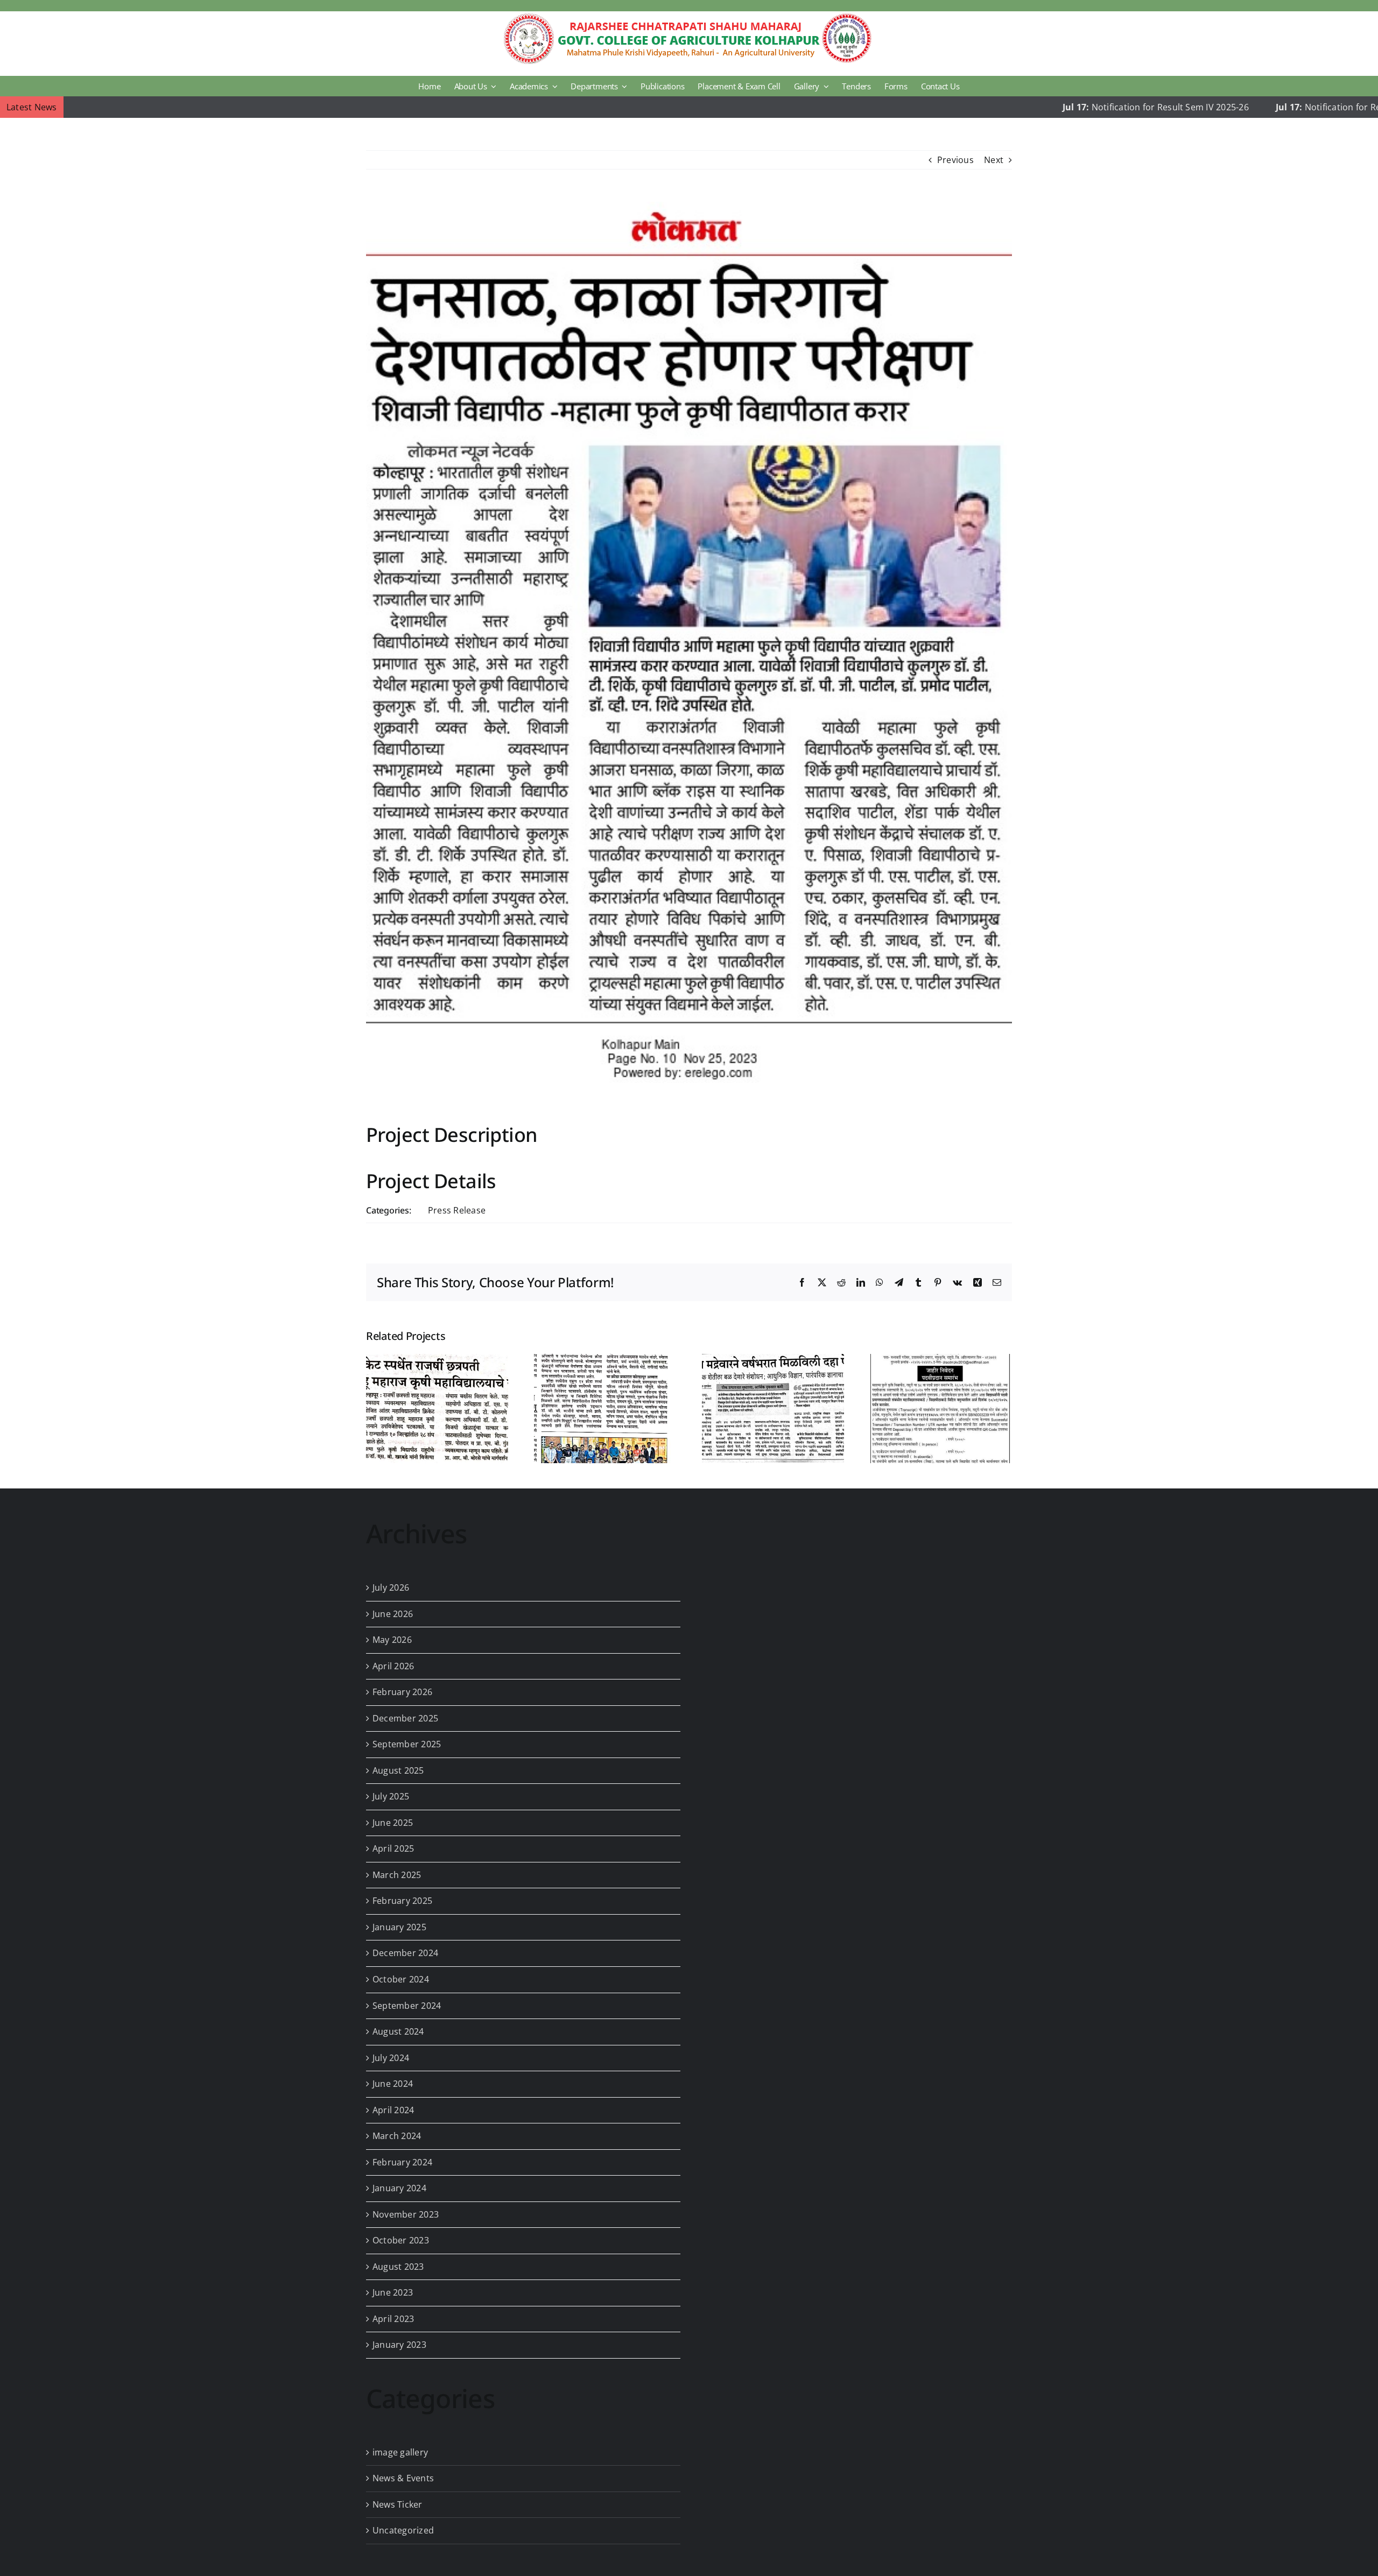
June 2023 (393, 2292)
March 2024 (397, 2136)
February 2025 (402, 1901)
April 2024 (393, 2110)
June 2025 (393, 1823)
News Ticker (398, 2504)
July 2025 (391, 1796)
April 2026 (393, 1666)
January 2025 (399, 1927)
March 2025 (397, 1875)
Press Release (457, 1210)
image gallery (400, 2452)
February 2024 (402, 2162)
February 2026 (402, 1692)
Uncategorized (403, 2530)
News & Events (403, 2478)
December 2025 (405, 1718)
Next (994, 160)
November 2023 (406, 2214)
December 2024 (405, 1953)
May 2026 (392, 1640)
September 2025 (407, 1744)
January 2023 (399, 2345)
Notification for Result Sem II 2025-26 (1246, 107)
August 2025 (398, 1770)
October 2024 (401, 1979)
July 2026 (391, 1587)
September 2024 (407, 2006)
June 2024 (393, 2084)
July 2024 (391, 2058)
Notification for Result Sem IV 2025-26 (1035, 107)
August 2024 (398, 2031)
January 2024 (399, 2188)
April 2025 (393, 1848)
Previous (955, 160)
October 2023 (401, 2240)
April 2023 (393, 2319)
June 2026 (393, 1614)
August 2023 (398, 2267)
